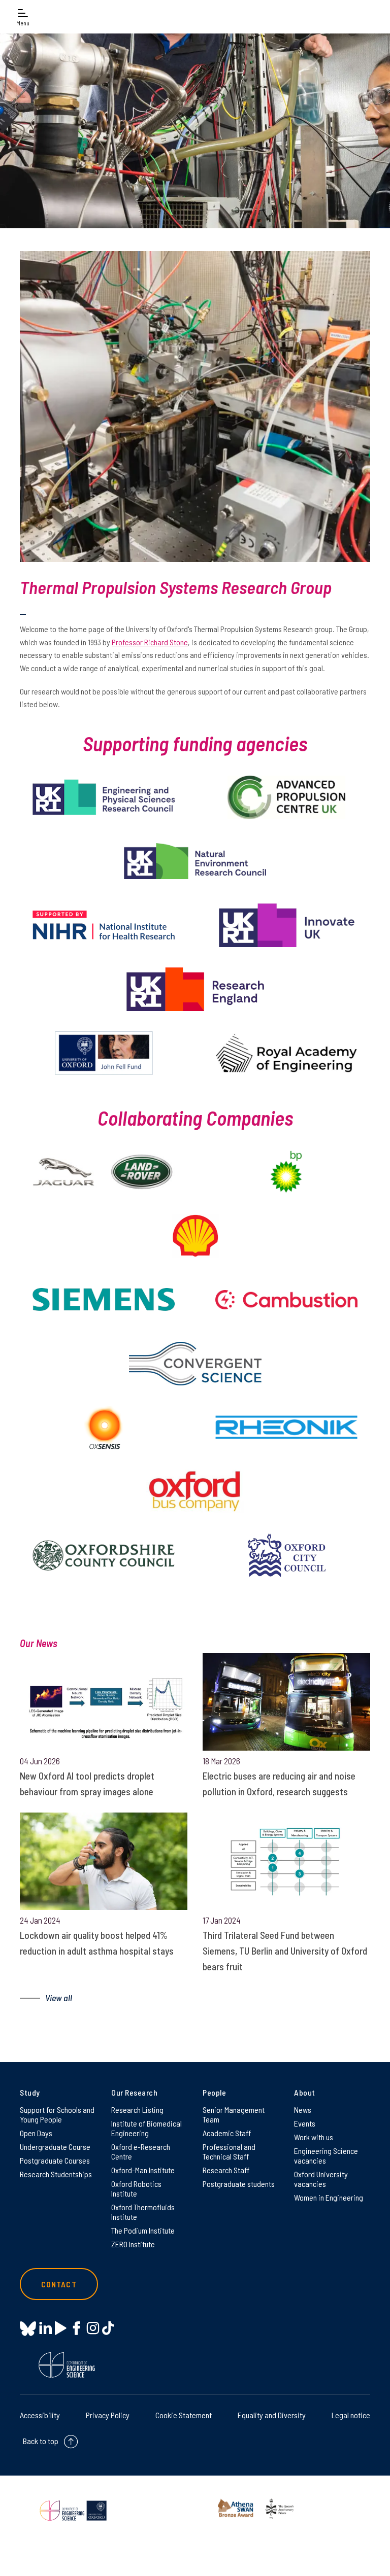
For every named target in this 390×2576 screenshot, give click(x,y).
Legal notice (351, 2415)
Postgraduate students (239, 2184)
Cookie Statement (184, 2415)
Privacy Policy (108, 2415)
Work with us (314, 2137)
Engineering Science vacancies (326, 2155)
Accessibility (40, 2415)
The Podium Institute (143, 2230)
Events (305, 2123)
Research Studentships (56, 2174)
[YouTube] (61, 2328)
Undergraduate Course (55, 2147)
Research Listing (137, 2110)
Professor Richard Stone (150, 642)
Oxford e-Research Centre (141, 2151)
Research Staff (226, 2170)
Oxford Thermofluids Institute (143, 2212)
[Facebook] (76, 2328)
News (303, 2110)
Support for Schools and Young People (57, 2114)
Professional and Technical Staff (229, 2151)
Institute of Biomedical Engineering (147, 2128)
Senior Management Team (234, 2114)
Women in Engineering (329, 2197)
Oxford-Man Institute (143, 2170)
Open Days (36, 2133)
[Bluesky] (28, 2329)
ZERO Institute (133, 2244)
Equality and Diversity (272, 2415)
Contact (59, 2284)
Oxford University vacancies (321, 2179)
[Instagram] (93, 2328)
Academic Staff (227, 2133)
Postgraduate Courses (55, 2160)
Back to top (41, 2441)
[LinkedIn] (45, 2328)
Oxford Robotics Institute (136, 2188)
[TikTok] (108, 2328)
